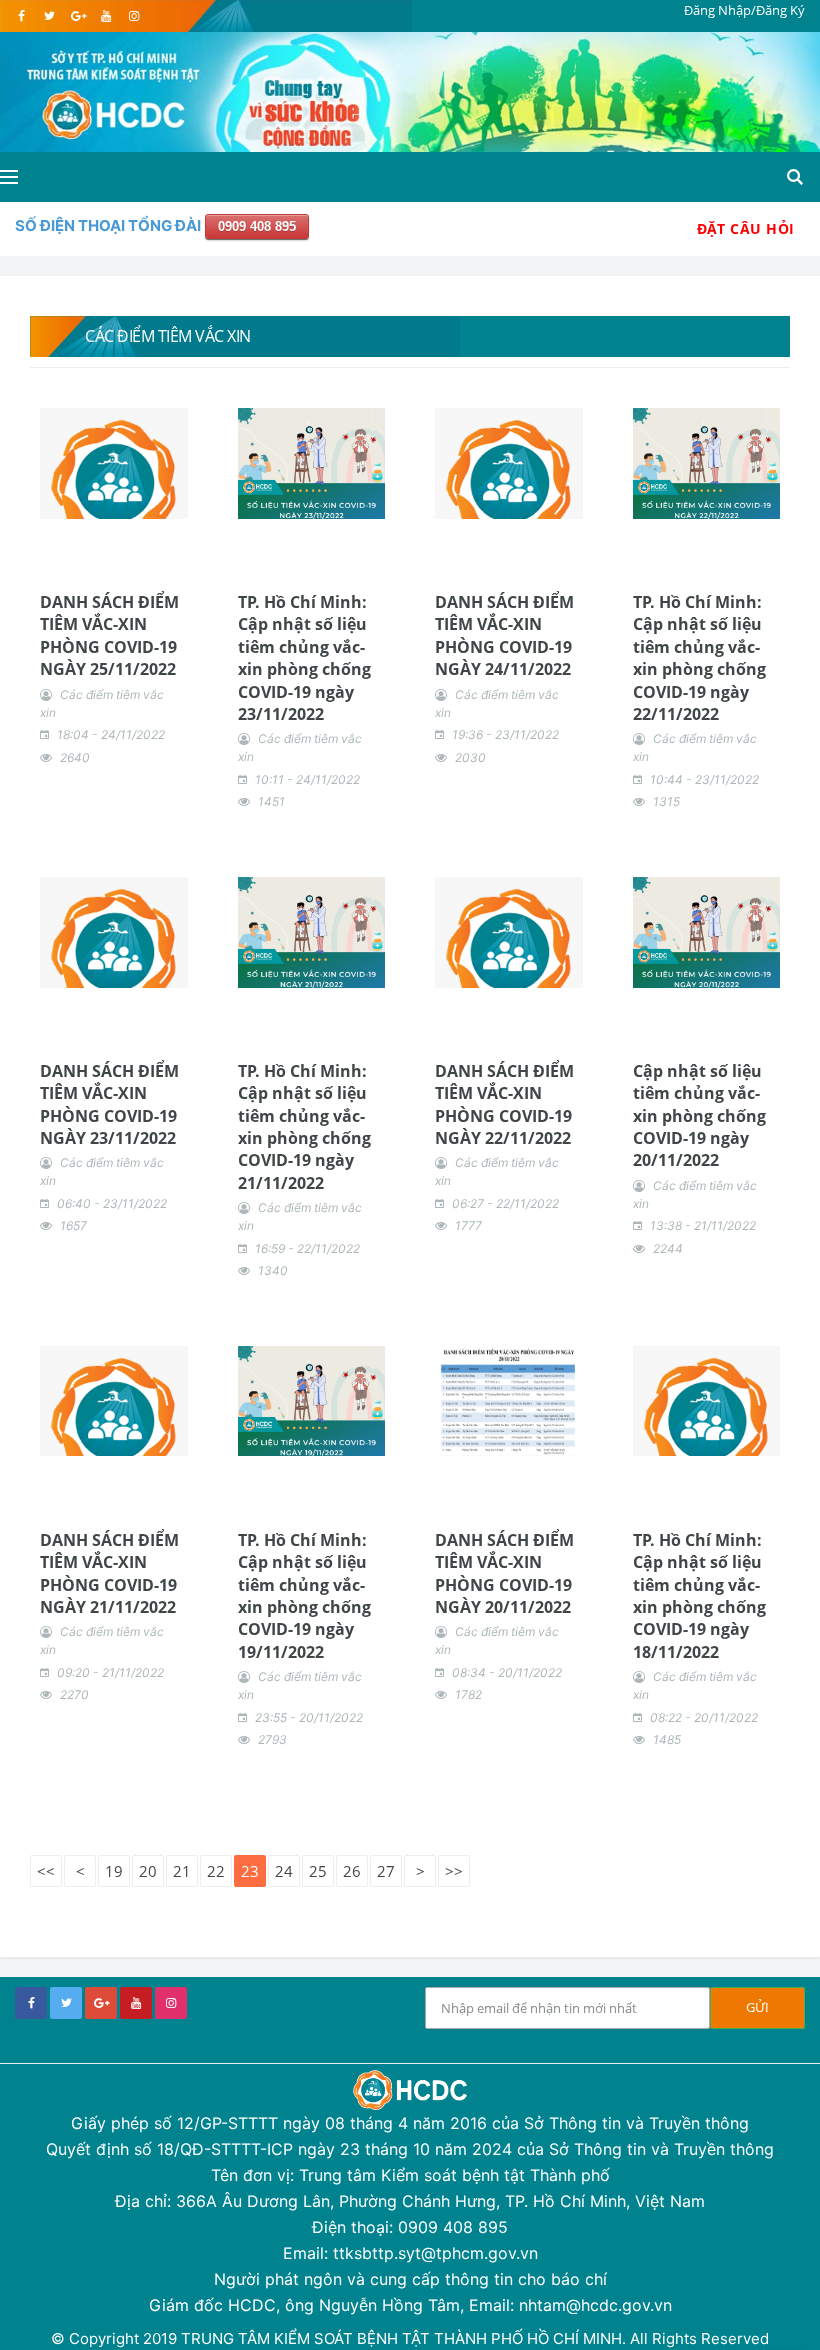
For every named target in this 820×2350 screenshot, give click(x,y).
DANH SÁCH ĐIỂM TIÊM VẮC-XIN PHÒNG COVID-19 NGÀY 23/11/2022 (109, 1104)
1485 (667, 1739)
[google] (77, 16)
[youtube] (105, 16)
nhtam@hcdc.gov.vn (595, 2305)
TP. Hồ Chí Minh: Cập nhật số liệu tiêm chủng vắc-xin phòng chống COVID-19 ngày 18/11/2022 (699, 1596)
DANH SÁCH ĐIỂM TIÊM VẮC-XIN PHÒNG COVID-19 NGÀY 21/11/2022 (109, 1573)
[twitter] (49, 16)
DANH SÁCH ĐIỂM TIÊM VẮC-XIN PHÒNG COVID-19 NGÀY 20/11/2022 (504, 1573)
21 (182, 1871)
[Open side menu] (9, 177)
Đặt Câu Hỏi (746, 228)
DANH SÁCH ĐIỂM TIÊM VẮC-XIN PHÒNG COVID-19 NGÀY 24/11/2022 (504, 635)
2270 (74, 1694)
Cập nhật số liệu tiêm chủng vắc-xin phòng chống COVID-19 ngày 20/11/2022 (699, 1116)
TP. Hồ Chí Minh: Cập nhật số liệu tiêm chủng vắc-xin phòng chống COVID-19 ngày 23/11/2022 (304, 658)
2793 (272, 1739)
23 (250, 1871)
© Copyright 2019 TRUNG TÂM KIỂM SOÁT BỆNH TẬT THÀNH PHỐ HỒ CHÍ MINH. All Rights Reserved (410, 2338)
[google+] (101, 2003)
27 (386, 1871)
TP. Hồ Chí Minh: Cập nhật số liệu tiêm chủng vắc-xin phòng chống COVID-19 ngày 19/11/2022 (304, 1596)
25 (318, 1871)
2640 (75, 757)
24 (284, 1871)
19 (114, 1871)
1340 (273, 1270)
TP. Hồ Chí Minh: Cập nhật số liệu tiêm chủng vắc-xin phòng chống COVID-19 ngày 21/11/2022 (304, 1127)
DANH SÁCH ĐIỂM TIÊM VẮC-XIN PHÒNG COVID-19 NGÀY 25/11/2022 (109, 635)
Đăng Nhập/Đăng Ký (744, 10)
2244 (668, 1248)
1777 (468, 1225)
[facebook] (21, 16)
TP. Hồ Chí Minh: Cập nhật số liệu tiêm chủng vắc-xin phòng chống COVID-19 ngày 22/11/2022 (699, 658)
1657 (73, 1225)
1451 (271, 801)
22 (216, 1871)
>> (454, 1871)
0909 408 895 (257, 226)
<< (46, 1871)
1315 (666, 801)
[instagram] (133, 16)
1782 (468, 1694)
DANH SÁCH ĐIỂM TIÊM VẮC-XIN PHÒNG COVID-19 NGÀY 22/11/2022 (504, 1104)
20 (148, 1871)
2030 (470, 757)
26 (352, 1871)
